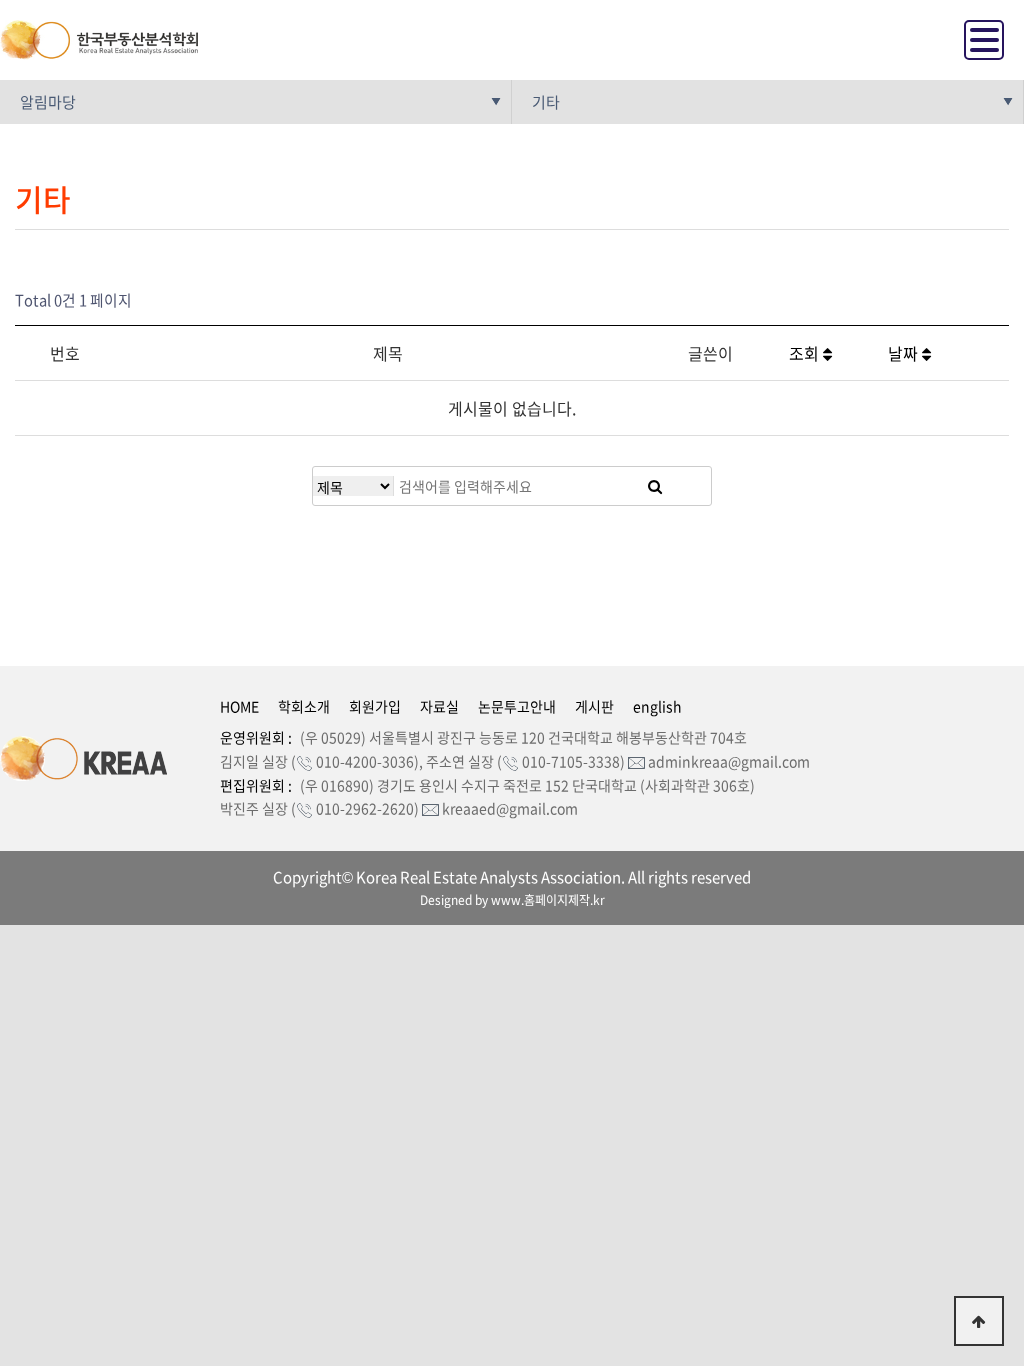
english (657, 706)
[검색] (655, 486)
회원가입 (375, 706)
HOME (239, 706)
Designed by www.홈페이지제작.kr (512, 900)
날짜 (905, 353)
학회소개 (304, 706)
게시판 (594, 706)
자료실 (439, 706)
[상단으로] (979, 1321)
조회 (806, 353)
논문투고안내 (517, 706)
